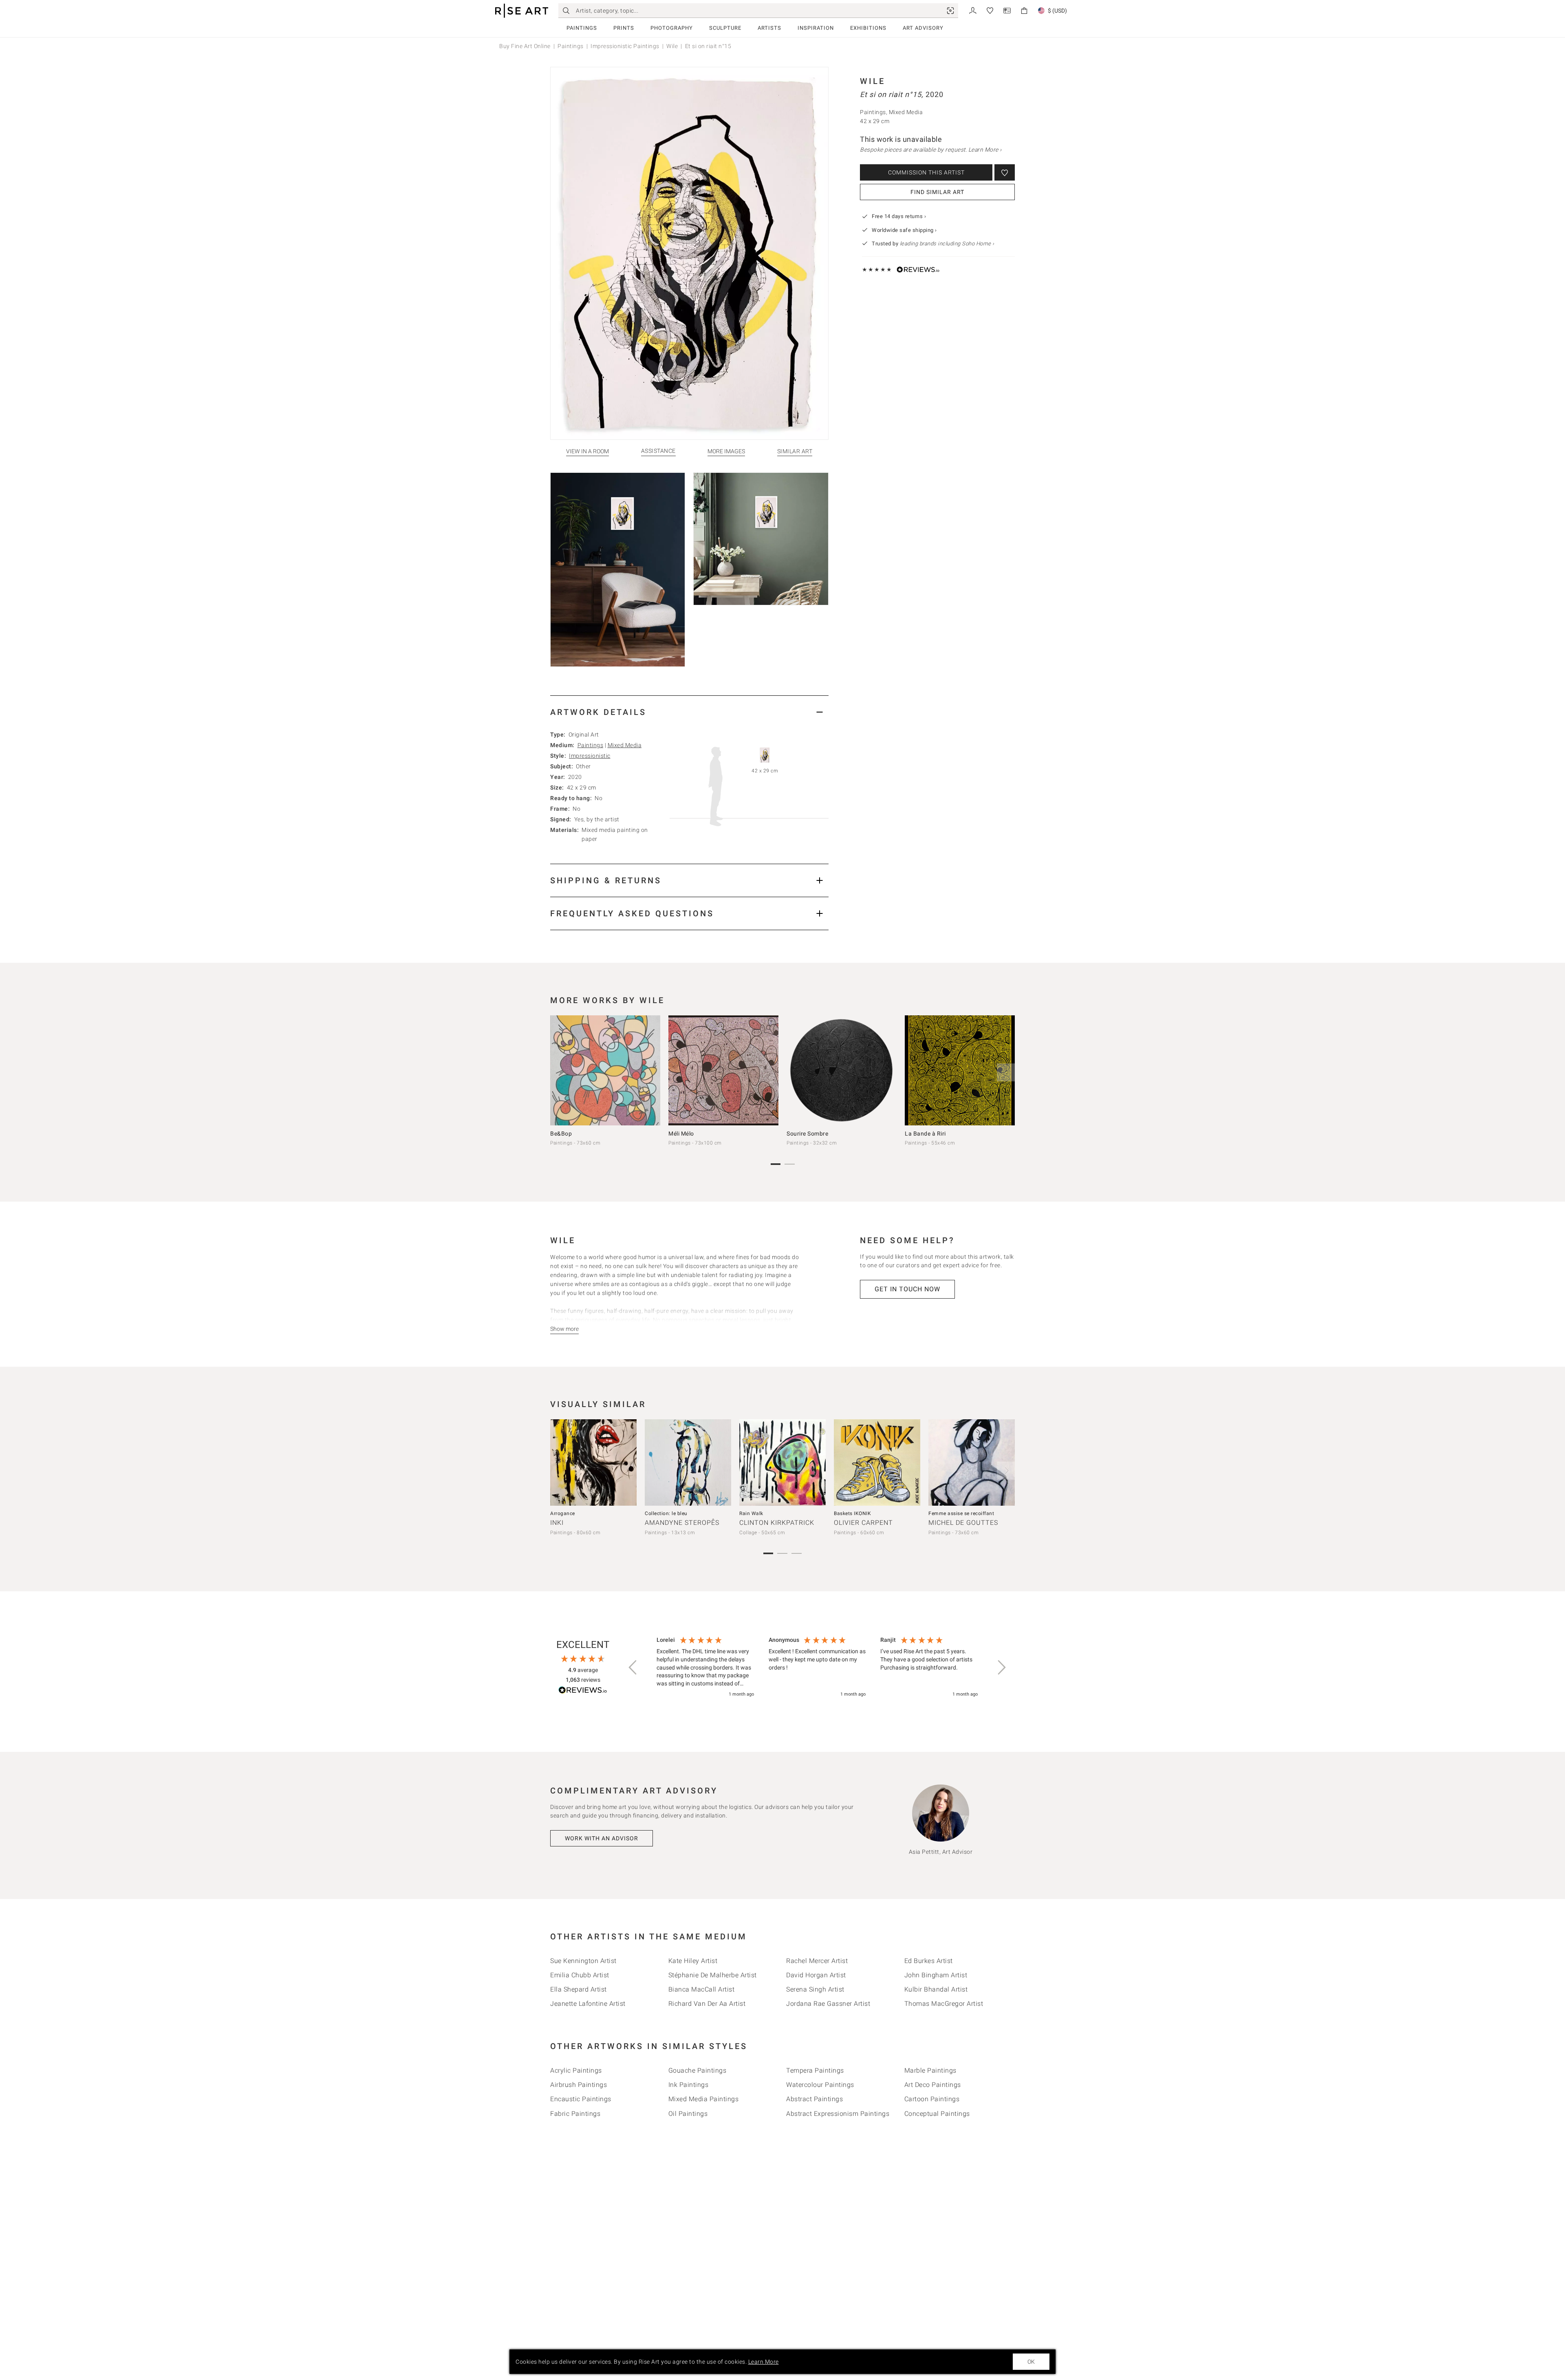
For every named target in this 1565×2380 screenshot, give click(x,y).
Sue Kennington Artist (583, 1961)
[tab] (689, 712)
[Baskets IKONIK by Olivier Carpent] (877, 1462)
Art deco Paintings (933, 2085)
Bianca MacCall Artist (702, 1989)
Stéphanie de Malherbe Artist (713, 1975)
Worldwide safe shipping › (904, 230)
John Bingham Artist (936, 1975)
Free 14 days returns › (899, 216)
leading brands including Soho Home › (947, 244)
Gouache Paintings (698, 2070)
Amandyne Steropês (682, 1523)
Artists (769, 28)
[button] (633, 1668)
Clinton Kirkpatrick (777, 1523)
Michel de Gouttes (963, 1523)
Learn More (764, 2362)
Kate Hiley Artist (693, 1961)
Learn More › (985, 150)
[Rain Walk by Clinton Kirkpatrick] (782, 1462)
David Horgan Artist (816, 1975)
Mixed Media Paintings (704, 2099)
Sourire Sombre (807, 1134)
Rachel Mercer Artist (817, 1961)
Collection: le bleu (666, 1513)
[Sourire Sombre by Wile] (842, 1070)
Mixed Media (625, 745)
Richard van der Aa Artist (707, 2004)
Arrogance (563, 1513)
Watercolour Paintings (820, 2085)
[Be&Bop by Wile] (605, 1070)
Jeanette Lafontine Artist (588, 2004)
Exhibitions (868, 28)
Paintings (582, 28)
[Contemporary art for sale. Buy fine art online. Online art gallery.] (522, 11)
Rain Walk (751, 1513)
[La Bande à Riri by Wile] (960, 1070)
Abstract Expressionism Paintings (838, 2114)
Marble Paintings (930, 2070)
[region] (817, 1668)
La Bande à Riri (925, 1134)
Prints (624, 28)
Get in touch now (907, 1289)
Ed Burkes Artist (929, 1961)
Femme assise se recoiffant (961, 1513)
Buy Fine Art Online (525, 46)
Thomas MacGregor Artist (944, 2004)
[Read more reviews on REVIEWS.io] (583, 1691)
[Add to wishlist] (1005, 172)
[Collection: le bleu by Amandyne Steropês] (688, 1462)
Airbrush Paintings (579, 2085)
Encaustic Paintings (581, 2099)
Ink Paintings (689, 2085)
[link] (950, 11)
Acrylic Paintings (576, 2070)
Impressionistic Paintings (625, 46)
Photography (672, 28)
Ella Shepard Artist (579, 1989)
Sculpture (725, 28)
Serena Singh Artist (815, 1989)
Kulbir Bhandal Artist (936, 1989)
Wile (672, 46)
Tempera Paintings (815, 2070)
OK (1031, 2362)
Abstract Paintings (814, 2099)
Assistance (658, 451)
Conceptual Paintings (937, 2114)
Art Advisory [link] (923, 28)
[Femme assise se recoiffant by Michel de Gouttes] (972, 1462)
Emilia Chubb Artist (580, 1975)
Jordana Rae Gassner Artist (828, 2004)
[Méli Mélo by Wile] (723, 1070)
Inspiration (816, 28)
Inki (557, 1523)
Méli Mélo (681, 1134)
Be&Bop (561, 1134)
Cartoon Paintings (932, 2099)
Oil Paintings (688, 2114)
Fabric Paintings (575, 2114)
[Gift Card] (1007, 10)
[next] (1006, 1072)
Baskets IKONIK (852, 1513)
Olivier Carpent (863, 1523)
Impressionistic (590, 756)
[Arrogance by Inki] (593, 1462)
